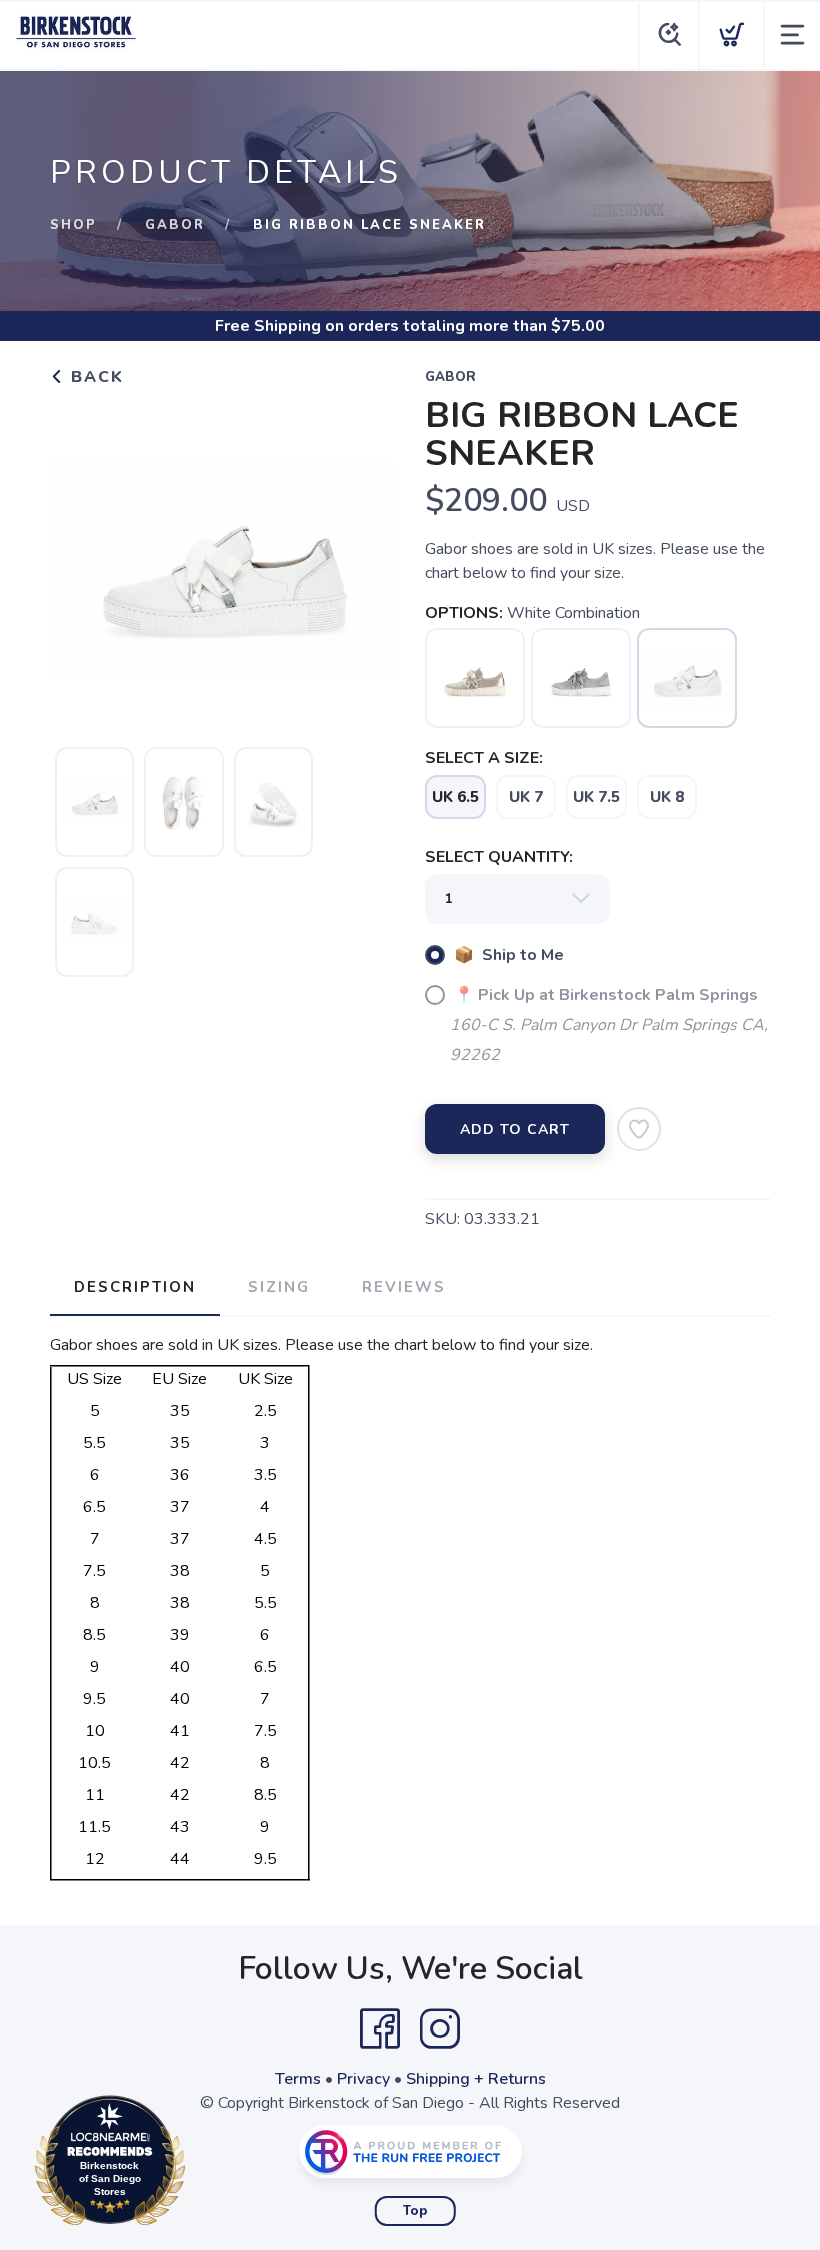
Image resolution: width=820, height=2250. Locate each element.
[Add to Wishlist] (639, 1129)
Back (94, 377)
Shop (73, 225)
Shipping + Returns (476, 2079)
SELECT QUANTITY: (499, 857)
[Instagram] (440, 2029)
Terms (298, 2079)
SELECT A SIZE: (484, 758)
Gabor (175, 225)
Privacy (363, 2079)
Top (415, 2211)
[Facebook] (380, 2029)
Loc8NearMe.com (197, 2165)
